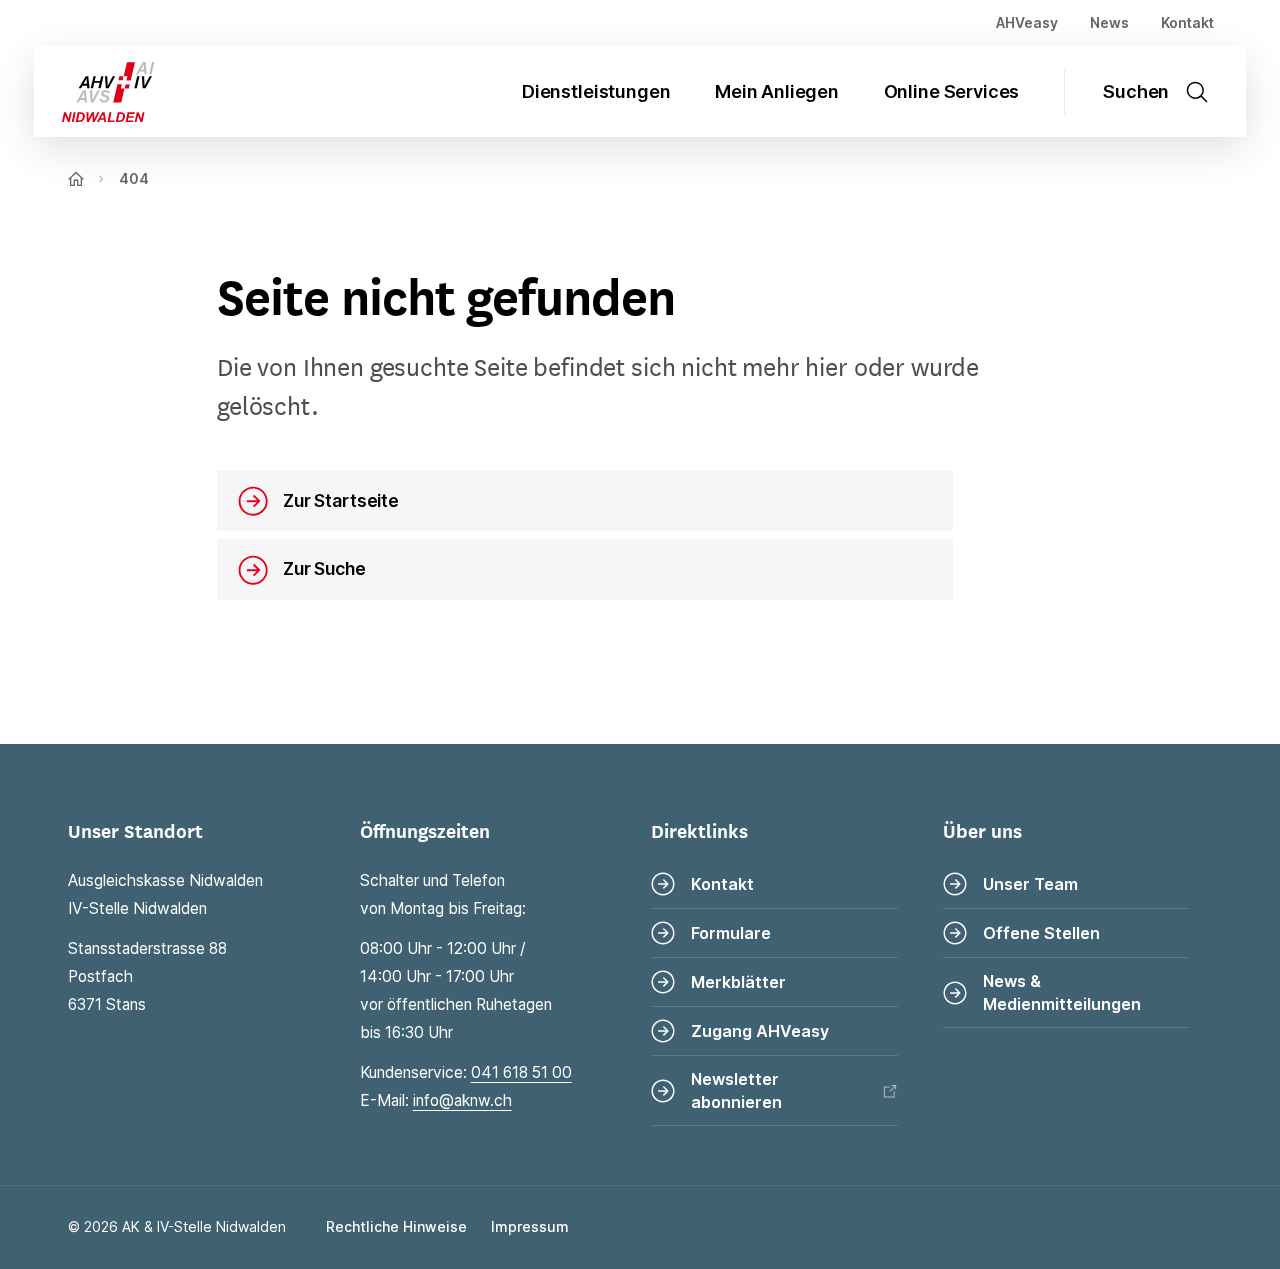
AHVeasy (1027, 22)
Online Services (952, 91)
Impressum (530, 1226)
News (1109, 22)
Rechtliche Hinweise (396, 1226)
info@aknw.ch (462, 1100)
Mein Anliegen (777, 91)
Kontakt (1187, 22)
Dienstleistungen (596, 91)
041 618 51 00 (521, 1072)
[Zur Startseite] (94, 91)
